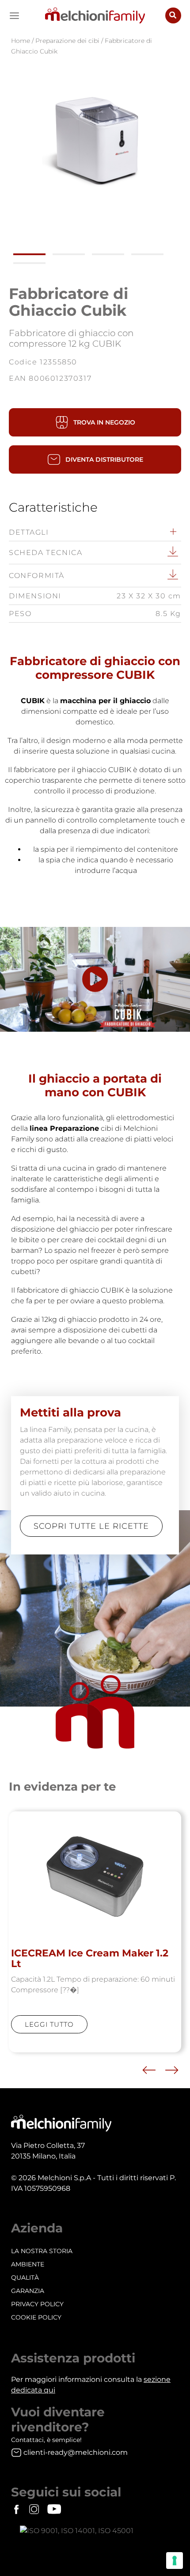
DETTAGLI (29, 532)
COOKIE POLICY (36, 2317)
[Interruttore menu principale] (14, 16)
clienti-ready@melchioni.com (76, 2452)
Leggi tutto (49, 2024)
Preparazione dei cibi (67, 41)
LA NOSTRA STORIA (42, 2251)
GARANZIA (28, 2291)
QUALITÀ (25, 2277)
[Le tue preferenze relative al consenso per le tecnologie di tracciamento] (175, 2561)
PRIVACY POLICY (37, 2304)
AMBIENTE (28, 2264)
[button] (173, 15)
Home (21, 41)
